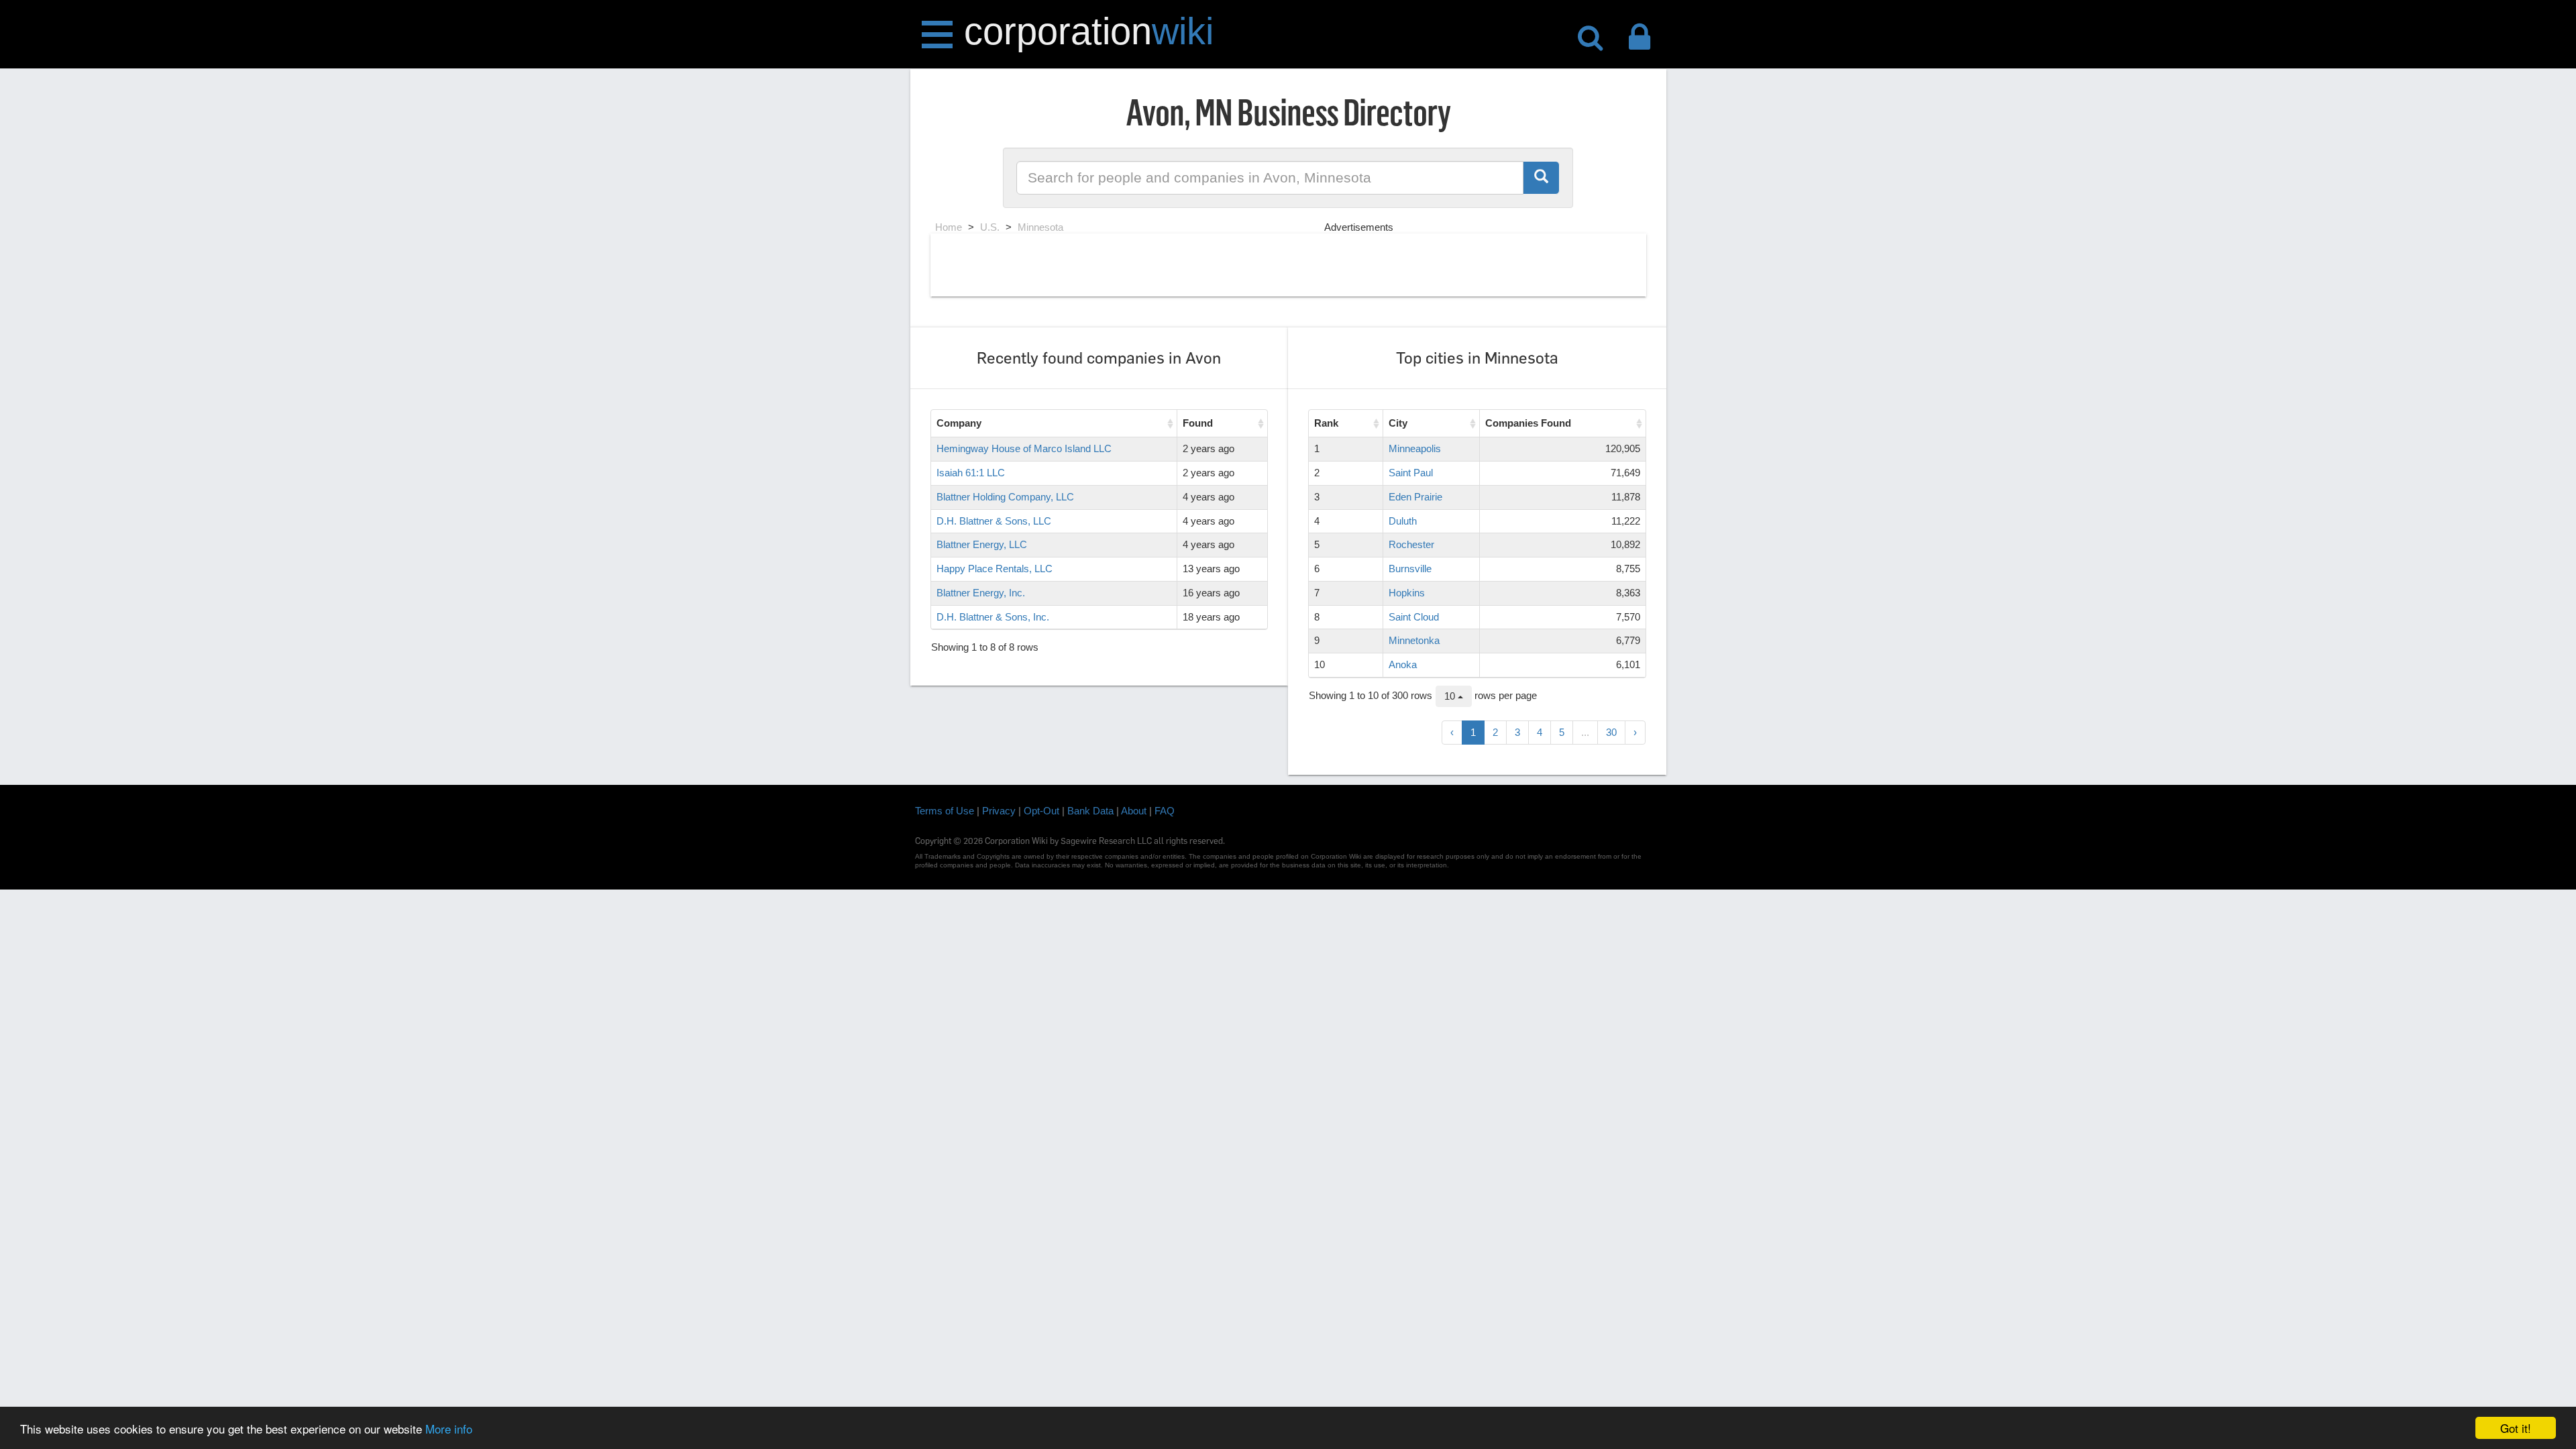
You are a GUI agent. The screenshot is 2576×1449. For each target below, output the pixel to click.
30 (1611, 732)
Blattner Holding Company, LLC (1005, 497)
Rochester (1411, 544)
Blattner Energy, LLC (982, 544)
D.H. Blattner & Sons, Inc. (993, 617)
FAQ (1165, 811)
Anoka (1403, 664)
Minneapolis (1415, 448)
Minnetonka (1414, 640)
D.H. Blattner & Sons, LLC (994, 521)
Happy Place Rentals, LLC (995, 569)
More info (449, 1429)
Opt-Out (1041, 811)
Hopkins (1407, 593)
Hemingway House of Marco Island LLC (1024, 448)
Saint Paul (1411, 473)
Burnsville (1410, 569)
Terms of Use (945, 811)
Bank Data (1090, 811)
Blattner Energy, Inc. (981, 593)
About (1134, 811)
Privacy (999, 811)
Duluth (1403, 521)
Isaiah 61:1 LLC (971, 473)
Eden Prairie (1415, 497)
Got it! (2516, 1428)
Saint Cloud (1414, 617)
